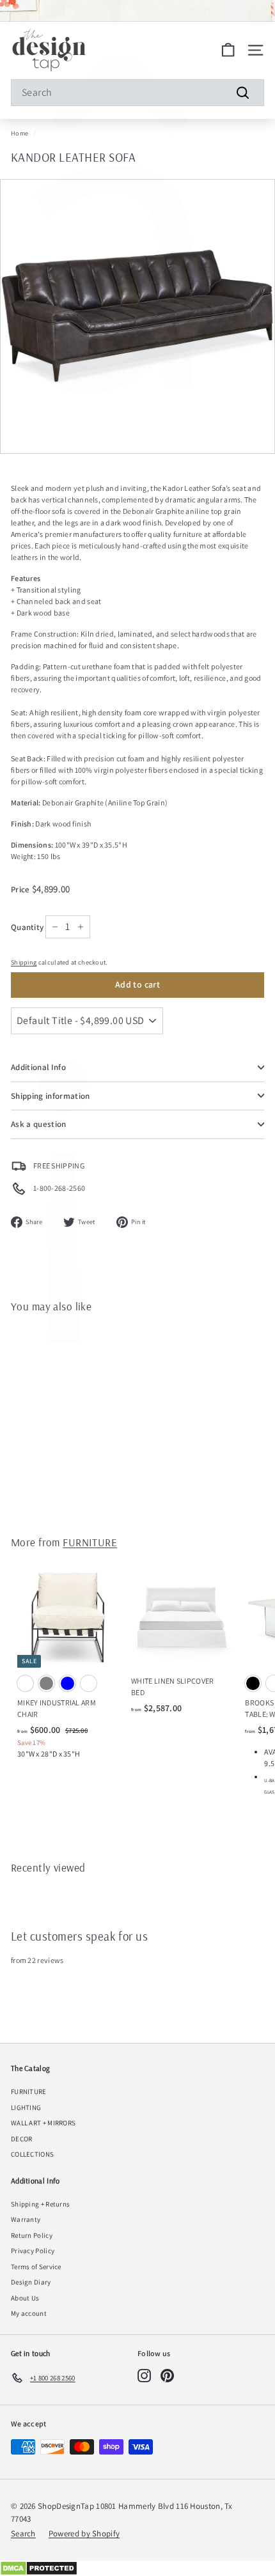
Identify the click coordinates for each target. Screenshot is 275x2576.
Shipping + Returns (40, 2204)
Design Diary (31, 2282)
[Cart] (228, 50)
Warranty (26, 2219)
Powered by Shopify (84, 2533)
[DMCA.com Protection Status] (137, 2568)
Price (21, 889)
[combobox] (137, 93)
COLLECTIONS (32, 2154)
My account (29, 2313)
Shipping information (51, 1096)
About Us (25, 2298)
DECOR (22, 2139)
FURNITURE (90, 1542)
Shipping (24, 962)
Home (20, 133)
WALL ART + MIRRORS (43, 2123)
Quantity (27, 927)
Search (23, 2533)
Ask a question (39, 1124)
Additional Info (38, 1067)
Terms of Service (36, 2267)
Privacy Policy (33, 2251)
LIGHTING (26, 2107)
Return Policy (32, 2235)
